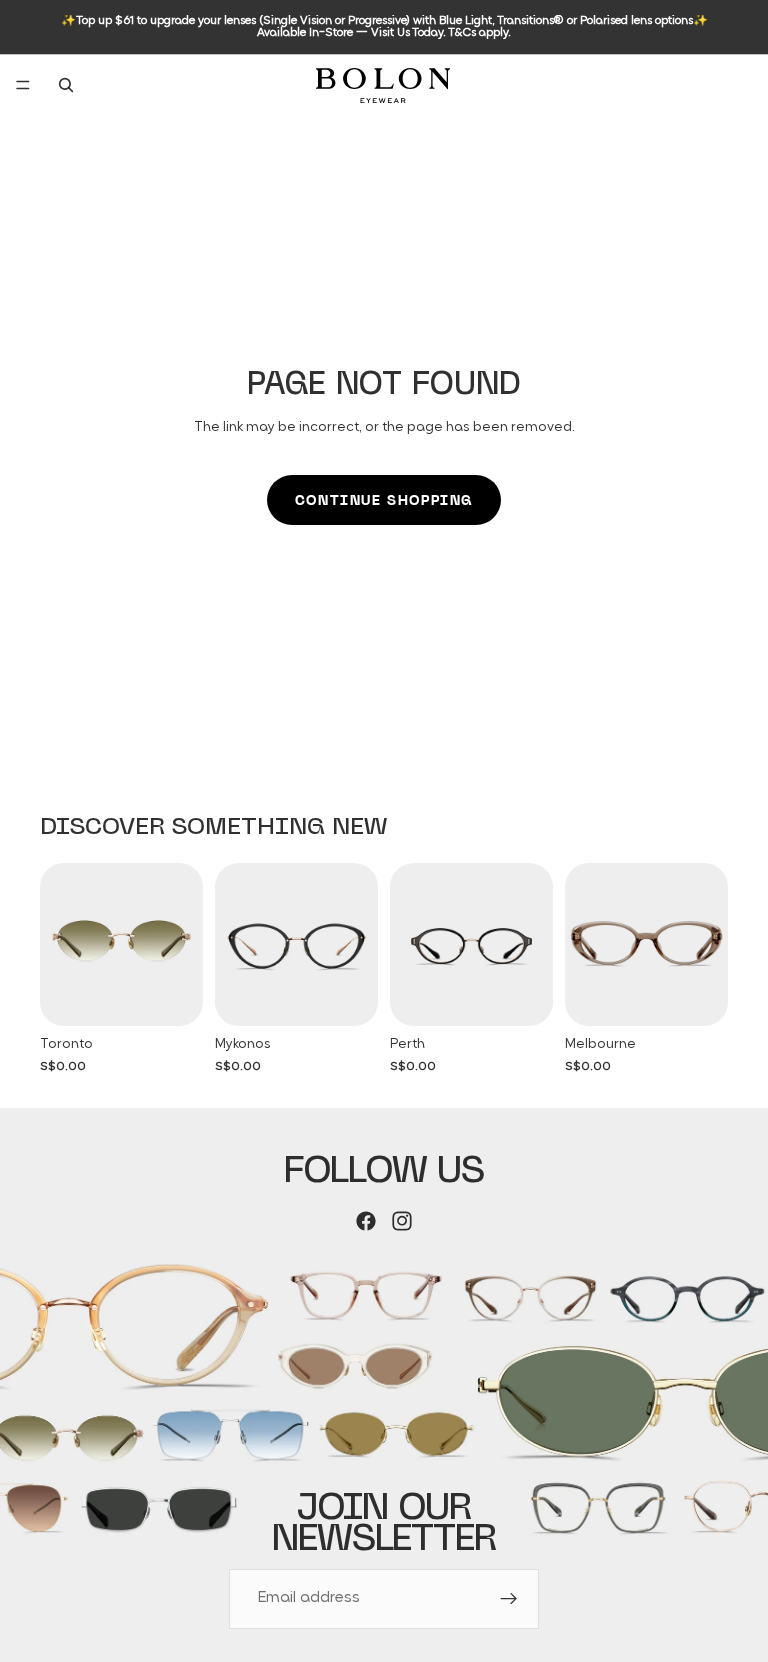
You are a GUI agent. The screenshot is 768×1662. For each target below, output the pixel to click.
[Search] (66, 85)
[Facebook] (366, 1221)
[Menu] (23, 85)
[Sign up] (509, 1599)
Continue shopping (384, 500)
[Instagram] (402, 1221)
